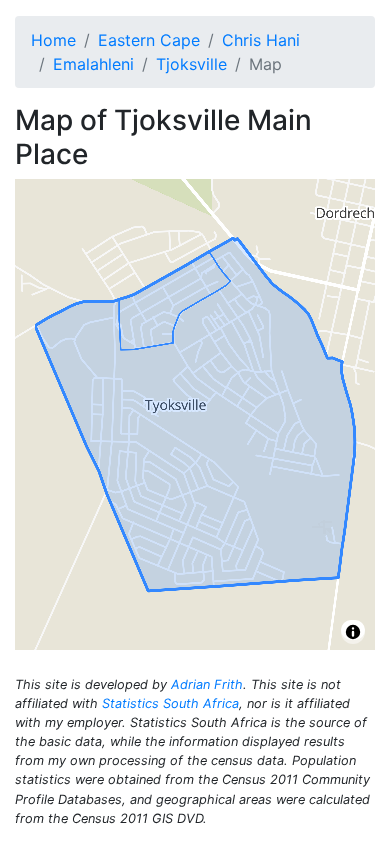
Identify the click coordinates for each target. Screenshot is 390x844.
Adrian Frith (207, 684)
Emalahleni (93, 64)
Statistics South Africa (170, 703)
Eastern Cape (149, 40)
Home (53, 40)
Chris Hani (261, 40)
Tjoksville (191, 64)
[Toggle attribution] (353, 632)
